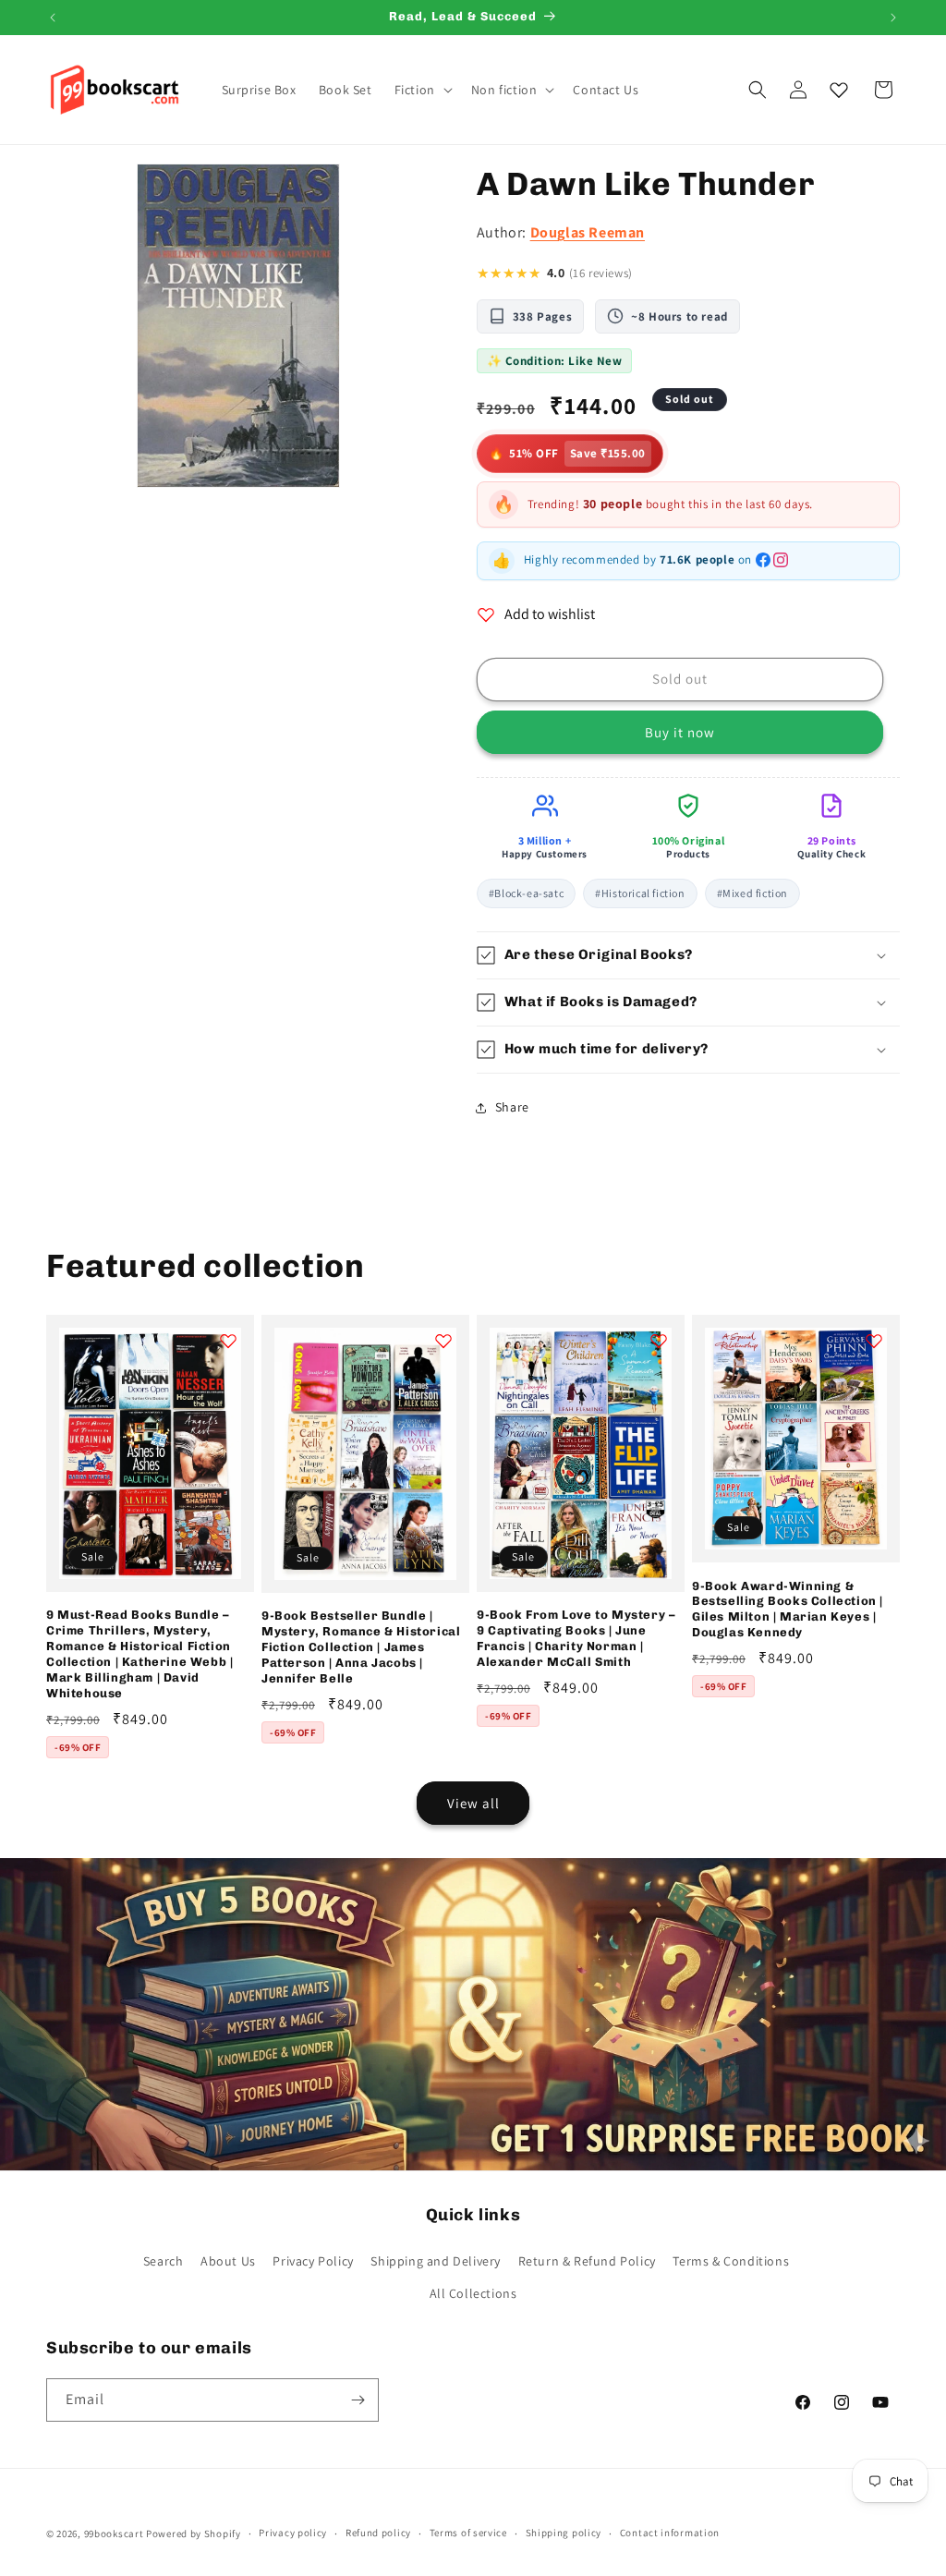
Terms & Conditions (731, 2261)
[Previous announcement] (53, 18)
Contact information (670, 2533)
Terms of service (468, 2533)
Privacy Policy (313, 2261)
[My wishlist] (839, 90)
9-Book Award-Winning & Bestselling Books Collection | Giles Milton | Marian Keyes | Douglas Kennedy (788, 1610)
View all (473, 1803)
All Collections (473, 2293)
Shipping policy (564, 2533)
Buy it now (680, 732)
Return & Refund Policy (587, 2261)
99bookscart (114, 2533)
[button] (422, 90)
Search (164, 2261)
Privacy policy (293, 2533)
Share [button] (512, 1107)
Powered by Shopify (194, 2533)
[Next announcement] (893, 18)
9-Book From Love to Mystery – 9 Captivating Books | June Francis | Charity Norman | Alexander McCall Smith (576, 1638)
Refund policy (378, 2533)
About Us (228, 2261)
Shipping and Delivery (436, 2261)
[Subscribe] (358, 2400)
